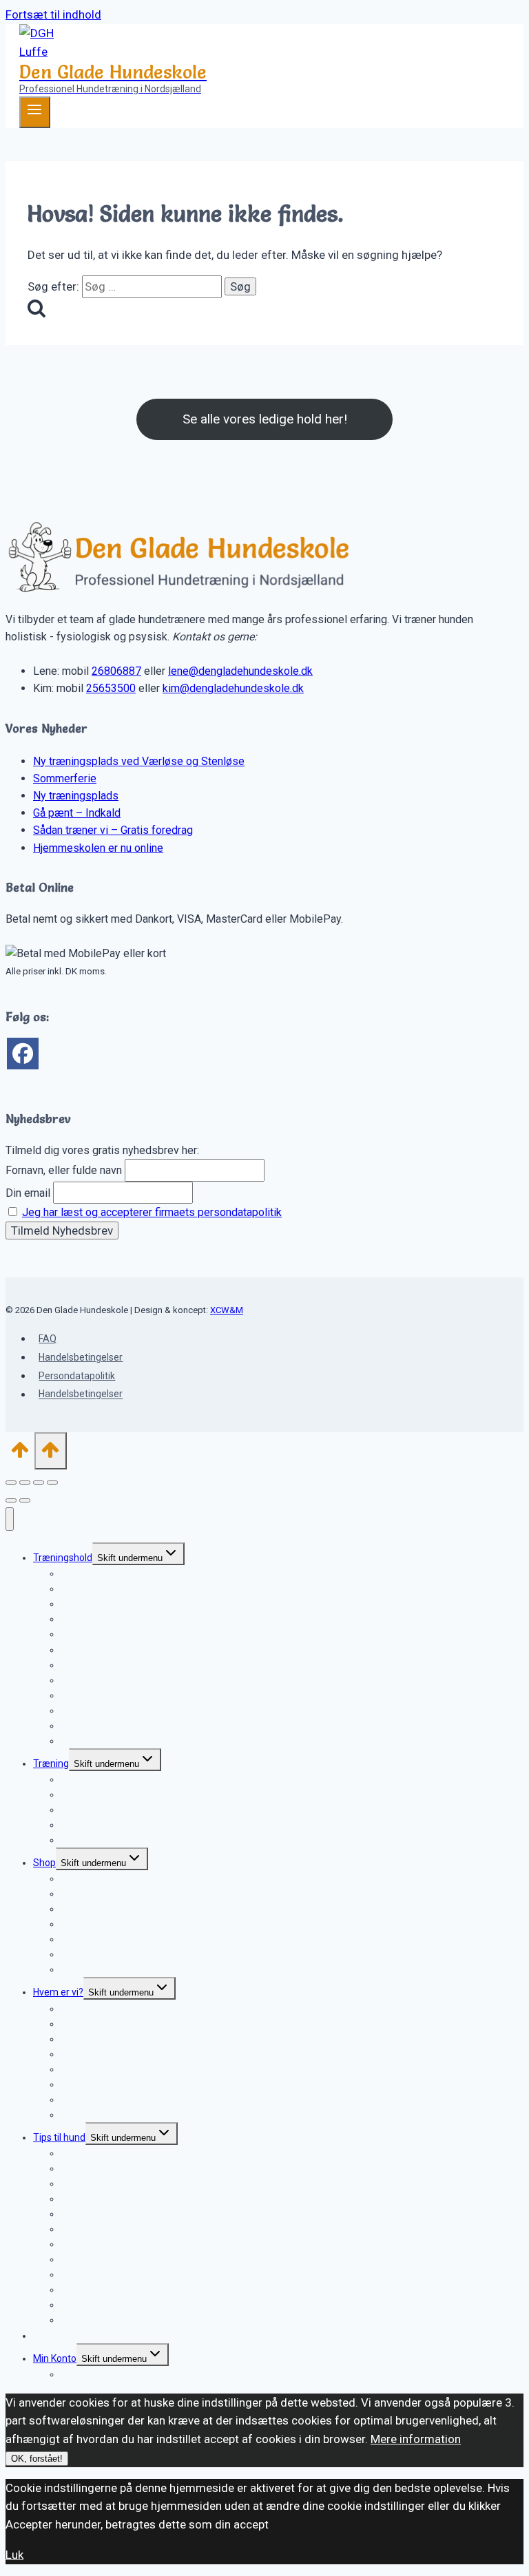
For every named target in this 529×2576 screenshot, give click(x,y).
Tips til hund (59, 2137)
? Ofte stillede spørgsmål (115, 1840)
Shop (44, 1863)
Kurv (70, 2374)
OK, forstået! (37, 2459)
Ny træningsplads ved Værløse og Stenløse (139, 761)
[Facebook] (23, 1054)
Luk (14, 2555)
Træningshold (63, 1558)
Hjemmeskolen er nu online (98, 848)
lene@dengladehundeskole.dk (240, 671)
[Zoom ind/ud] (11, 1483)
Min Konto (55, 2358)
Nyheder (51, 2336)
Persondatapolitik (77, 1376)
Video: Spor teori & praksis (117, 1969)
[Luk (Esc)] (52, 1483)
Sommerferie (65, 778)
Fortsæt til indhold (53, 14)
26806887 (116, 671)
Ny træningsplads (76, 796)
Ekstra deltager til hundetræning (130, 1741)
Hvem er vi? (58, 1992)
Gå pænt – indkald (100, 1634)
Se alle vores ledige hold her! (265, 419)
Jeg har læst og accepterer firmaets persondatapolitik (152, 1212)
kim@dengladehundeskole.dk (233, 688)
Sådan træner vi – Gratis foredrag (113, 830)
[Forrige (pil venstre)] (11, 1500)
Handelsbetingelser (81, 1357)
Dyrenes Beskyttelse (105, 2115)
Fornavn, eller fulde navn (64, 1170)
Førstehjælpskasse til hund (118, 2320)
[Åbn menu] (35, 112)
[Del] (39, 1483)
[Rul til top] (20, 1454)
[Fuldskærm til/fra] (25, 1483)
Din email (28, 1193)
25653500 (111, 688)
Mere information (416, 2439)
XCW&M (227, 1310)
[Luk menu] (10, 1519)
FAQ (48, 1339)
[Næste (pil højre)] (25, 1500)
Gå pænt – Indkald (77, 813)
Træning (51, 1763)
